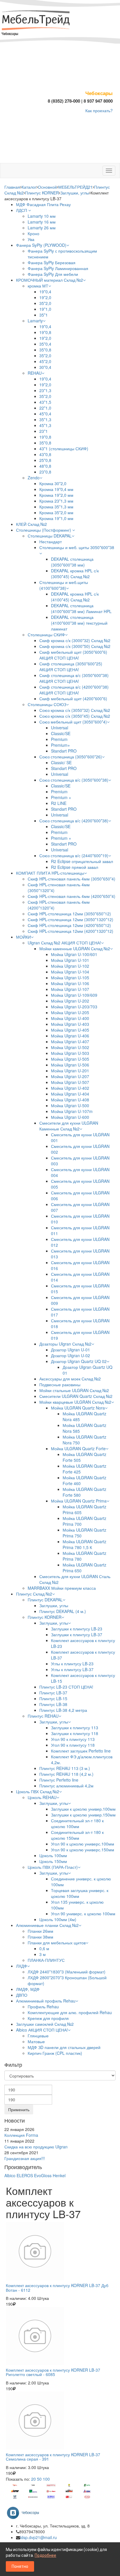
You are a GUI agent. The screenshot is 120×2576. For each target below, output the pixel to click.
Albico (10, 2175)
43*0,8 (45, 454)
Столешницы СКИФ (46, 635)
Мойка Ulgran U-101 (70, 960)
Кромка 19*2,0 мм (56, 495)
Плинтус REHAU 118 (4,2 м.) (66, 1774)
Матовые (36, 2041)
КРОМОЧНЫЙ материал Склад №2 (50, 280)
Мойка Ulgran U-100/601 (74, 954)
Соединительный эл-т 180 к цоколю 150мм (77, 1835)
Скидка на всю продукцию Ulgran (36, 2147)
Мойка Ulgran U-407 (70, 1042)
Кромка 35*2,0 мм (56, 512)
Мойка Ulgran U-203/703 (74, 1007)
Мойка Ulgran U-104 (70, 972)
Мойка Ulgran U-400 (70, 1018)
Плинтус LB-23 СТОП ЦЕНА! (66, 1687)
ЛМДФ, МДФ (28, 1989)
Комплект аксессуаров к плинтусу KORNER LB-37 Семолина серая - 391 (53, 2457)
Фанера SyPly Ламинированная (58, 268)
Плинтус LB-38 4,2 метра (63, 1710)
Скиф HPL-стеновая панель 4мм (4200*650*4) (72, 896)
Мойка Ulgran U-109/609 (74, 995)
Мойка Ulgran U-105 (70, 978)
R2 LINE (59, 803)
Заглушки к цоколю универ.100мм (83, 1809)
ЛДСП (22, 210)
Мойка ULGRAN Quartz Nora (78, 1408)
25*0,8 (45, 460)
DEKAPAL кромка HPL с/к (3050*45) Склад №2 (75, 574)
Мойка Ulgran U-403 (70, 1024)
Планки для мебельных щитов (57, 1943)
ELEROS (25, 2175)
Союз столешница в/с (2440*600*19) (74, 855)
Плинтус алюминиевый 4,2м (66, 1786)
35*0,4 (45, 344)
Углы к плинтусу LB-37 (72, 1669)
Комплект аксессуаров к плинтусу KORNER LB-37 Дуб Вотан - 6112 (57, 2288)
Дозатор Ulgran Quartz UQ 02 (79, 1361)
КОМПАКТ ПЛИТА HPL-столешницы (50, 873)
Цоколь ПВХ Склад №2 (38, 1791)
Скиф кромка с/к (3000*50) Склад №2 (75, 646)
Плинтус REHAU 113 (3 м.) (65, 1768)
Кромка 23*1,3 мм (56, 501)
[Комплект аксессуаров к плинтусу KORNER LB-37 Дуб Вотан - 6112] (60, 2251)
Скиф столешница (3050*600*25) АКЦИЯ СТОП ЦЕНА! (71, 667)
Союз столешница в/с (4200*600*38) (74, 821)
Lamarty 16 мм (42, 222)
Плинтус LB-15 (53, 1698)
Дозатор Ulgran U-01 (70, 1350)
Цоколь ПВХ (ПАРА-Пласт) (53, 1867)
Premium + (61, 797)
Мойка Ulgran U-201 (70, 1071)
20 (33, 2479)
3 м (43, 1954)
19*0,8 (45, 332)
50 (39, 2479)
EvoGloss (43, 2175)
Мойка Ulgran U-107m (72, 1111)
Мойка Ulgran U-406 (70, 1036)
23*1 (44, 431)
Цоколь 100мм (53, 1855)
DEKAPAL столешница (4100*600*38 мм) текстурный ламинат (79, 623)
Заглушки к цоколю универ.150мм (83, 1815)
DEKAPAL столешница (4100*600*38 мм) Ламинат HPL (81, 608)
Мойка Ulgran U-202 (70, 1001)
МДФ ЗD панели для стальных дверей (64, 2047)
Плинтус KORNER (42, 193)
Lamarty (35, 321)
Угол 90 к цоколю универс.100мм (83, 1844)
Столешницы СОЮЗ (47, 704)
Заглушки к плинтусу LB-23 (77, 1629)
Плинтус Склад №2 (34, 1594)
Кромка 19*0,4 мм (56, 489)
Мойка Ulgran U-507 (70, 1082)
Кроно (33, 233)
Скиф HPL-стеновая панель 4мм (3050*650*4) (72, 879)
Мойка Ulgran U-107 (70, 989)
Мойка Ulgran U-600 (70, 1117)
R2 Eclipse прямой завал (75, 867)
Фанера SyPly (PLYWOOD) (41, 245)
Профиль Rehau (43, 2007)
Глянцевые (38, 2036)
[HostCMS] (36, 21)
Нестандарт (51, 542)
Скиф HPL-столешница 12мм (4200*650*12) (69, 925)
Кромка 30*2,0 (53, 483)
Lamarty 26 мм (42, 228)
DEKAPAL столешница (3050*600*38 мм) (72, 562)
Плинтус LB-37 (53, 1693)
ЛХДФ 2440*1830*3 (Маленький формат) (67, 1972)
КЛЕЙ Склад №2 (31, 524)
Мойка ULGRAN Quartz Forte (78, 1448)
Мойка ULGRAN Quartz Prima (79, 1501)
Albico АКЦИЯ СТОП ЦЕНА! (42, 2030)
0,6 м (44, 1948)
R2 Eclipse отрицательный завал (82, 861)
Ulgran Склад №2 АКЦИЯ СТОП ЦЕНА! (64, 943)
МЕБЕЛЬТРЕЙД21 (75, 187)
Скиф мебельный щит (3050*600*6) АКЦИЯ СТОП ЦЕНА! (73, 655)
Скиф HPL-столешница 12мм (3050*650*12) (69, 914)
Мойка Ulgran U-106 (70, 983)
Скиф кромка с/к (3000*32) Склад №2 (75, 640)
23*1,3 (45, 390)
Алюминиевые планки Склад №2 (47, 1925)
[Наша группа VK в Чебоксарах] (25, 2512)
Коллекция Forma (21, 2135)
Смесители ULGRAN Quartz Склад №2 (76, 1396)
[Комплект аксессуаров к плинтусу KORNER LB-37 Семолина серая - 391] (60, 2420)
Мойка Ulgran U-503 (70, 1053)
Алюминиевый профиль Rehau (46, 2001)
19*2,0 (45, 297)
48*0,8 (45, 466)
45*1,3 (45, 425)
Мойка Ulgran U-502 (70, 1047)
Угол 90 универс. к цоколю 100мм (83, 1914)
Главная (12, 187)
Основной (47, 187)
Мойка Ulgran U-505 (70, 1059)
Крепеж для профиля (48, 2018)
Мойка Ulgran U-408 (70, 1100)
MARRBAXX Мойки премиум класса (62, 1588)
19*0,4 (45, 292)
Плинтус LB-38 (53, 1704)
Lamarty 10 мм (42, 216)
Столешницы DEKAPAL (50, 536)
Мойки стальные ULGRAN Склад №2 (74, 1390)
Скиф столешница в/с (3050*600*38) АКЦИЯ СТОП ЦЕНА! (74, 678)
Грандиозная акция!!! (25, 2158)
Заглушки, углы (75, 193)
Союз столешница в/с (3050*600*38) (74, 780)
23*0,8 (45, 472)
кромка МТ (38, 286)
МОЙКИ (23, 937)
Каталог (29, 187)
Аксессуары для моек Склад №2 (70, 1379)
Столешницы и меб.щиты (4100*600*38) (64, 585)
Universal (60, 728)
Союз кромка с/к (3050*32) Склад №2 (75, 710)
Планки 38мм (40, 1937)
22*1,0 (45, 408)
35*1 (44, 315)
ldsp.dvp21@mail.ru (38, 2537)
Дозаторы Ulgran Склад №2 (65, 1344)
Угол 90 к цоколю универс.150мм (83, 1850)
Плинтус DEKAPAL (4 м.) (63, 1611)
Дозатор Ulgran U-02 (70, 1355)
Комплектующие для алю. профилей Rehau (70, 2012)
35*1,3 (45, 419)
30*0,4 (45, 367)
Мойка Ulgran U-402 (70, 1088)
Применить (19, 2109)
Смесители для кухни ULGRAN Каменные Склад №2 (69, 1126)
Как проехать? (99, 110)
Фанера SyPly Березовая (52, 262)
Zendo (34, 478)
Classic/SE (61, 733)
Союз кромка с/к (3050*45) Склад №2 (75, 716)
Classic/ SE (61, 762)
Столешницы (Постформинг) (44, 530)
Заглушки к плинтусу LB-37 (77, 1634)
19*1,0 (45, 309)
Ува (31, 239)
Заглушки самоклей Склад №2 (45, 2024)
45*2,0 (45, 361)
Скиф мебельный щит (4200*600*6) (73, 699)
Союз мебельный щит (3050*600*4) (73, 722)
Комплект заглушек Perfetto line (81, 1751)
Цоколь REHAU (42, 1797)
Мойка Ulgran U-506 (70, 1065)
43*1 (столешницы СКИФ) (64, 449)
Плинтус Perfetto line (59, 1780)
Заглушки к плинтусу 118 (75, 1733)
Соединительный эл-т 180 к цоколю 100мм (77, 1823)
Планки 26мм (40, 1931)
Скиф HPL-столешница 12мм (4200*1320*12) (70, 931)
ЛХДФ (22, 1966)
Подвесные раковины (60, 1385)
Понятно (20, 2566)
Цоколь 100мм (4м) (58, 1919)
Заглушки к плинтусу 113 (75, 1728)
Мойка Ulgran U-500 (70, 1105)
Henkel (59, 2175)
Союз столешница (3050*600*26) (71, 757)
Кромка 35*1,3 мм (56, 507)
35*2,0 (45, 303)
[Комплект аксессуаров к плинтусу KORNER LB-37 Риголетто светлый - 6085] (60, 2336)
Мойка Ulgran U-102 (70, 966)
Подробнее (45, 2555)
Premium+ (60, 745)
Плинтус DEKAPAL (45, 1600)
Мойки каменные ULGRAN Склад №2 (75, 948)
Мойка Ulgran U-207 (70, 1076)
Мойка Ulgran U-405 (70, 1030)
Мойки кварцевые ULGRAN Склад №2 (75, 1402)
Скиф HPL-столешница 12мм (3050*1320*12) (70, 919)
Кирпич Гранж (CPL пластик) (55, 2053)
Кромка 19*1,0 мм (56, 518)
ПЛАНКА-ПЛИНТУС (46, 1960)
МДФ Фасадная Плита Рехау (43, 204)
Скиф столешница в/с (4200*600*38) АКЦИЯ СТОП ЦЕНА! (74, 690)
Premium (59, 739)
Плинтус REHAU (43, 1716)
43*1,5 (45, 402)
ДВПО (22, 1995)
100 (46, 2479)
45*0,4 (45, 414)
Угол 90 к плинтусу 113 (73, 1739)
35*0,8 (45, 350)
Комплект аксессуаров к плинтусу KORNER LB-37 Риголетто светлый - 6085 (53, 2372)
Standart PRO (64, 751)
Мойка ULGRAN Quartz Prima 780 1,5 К (84, 1544)
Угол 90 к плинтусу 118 (73, 1745)
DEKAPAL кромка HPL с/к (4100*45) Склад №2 (75, 597)
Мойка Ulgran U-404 (70, 1094)
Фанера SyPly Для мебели (53, 274)
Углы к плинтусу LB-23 (72, 1664)
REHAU (35, 373)
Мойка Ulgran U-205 (70, 1012)
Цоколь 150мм (53, 1861)
